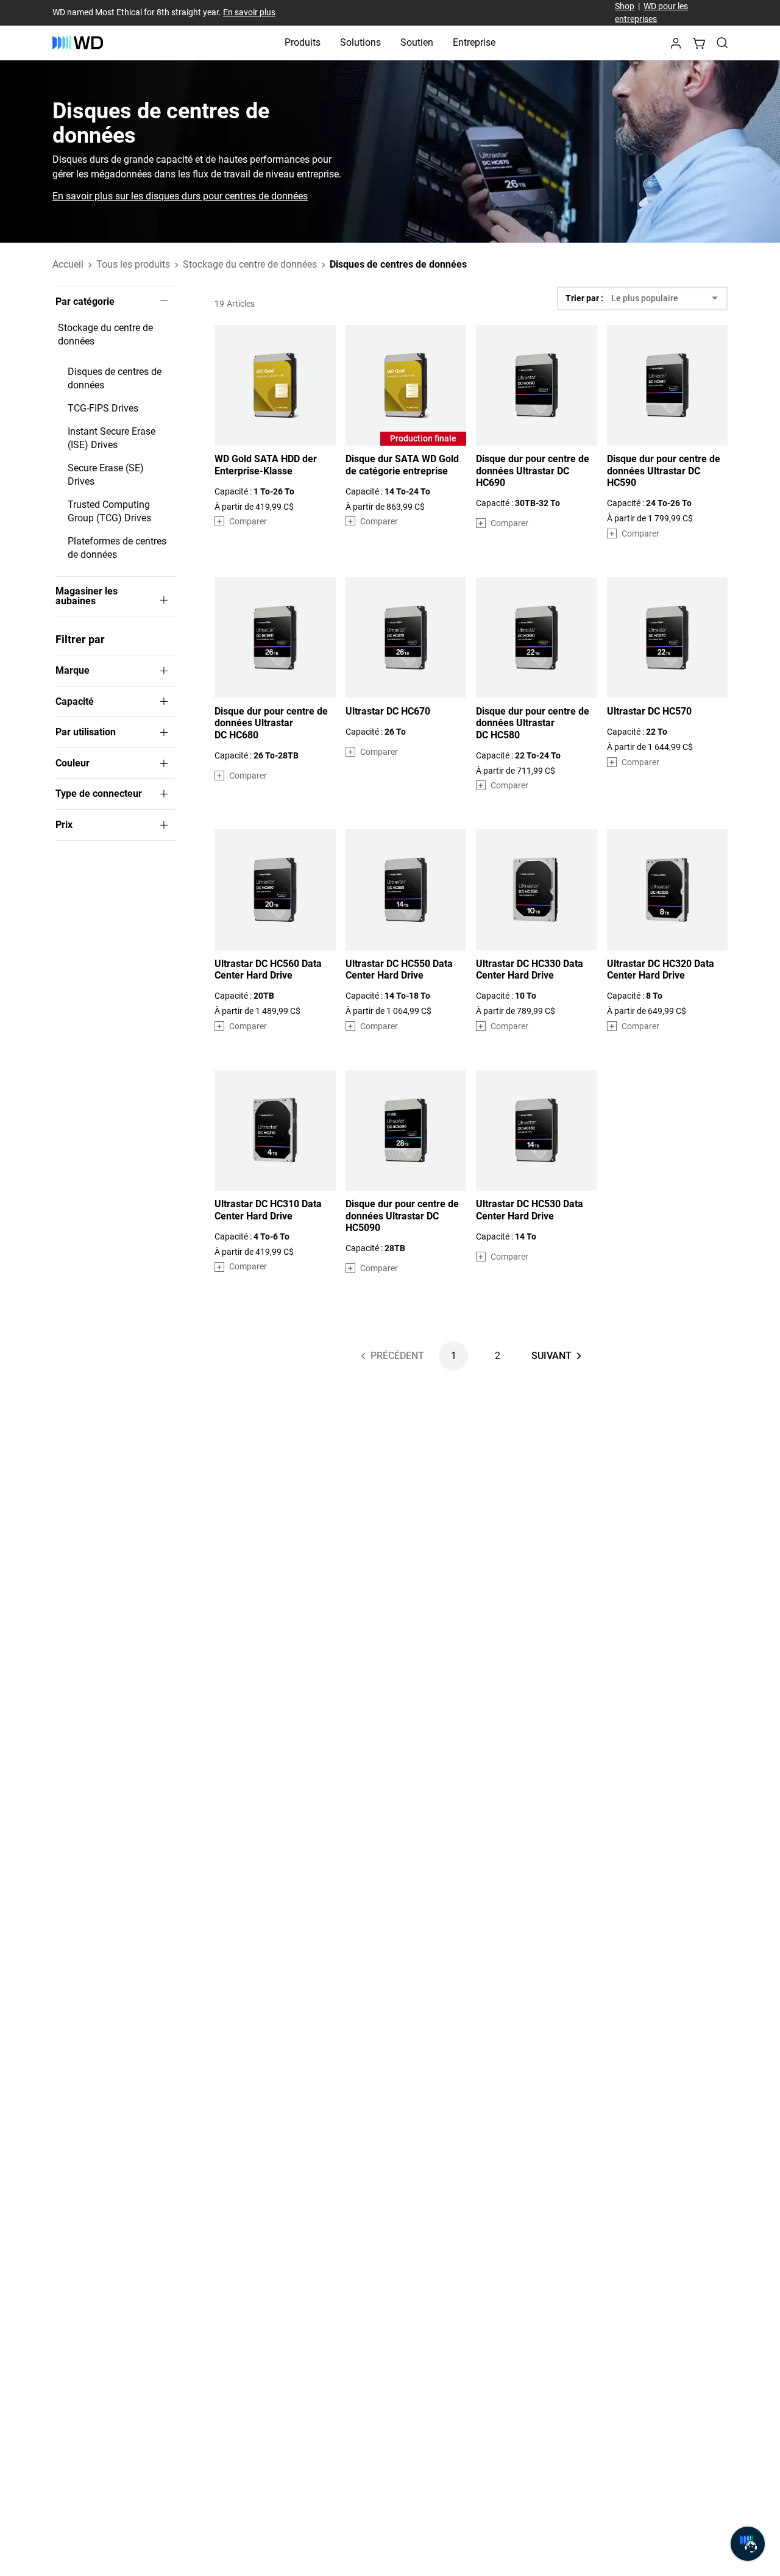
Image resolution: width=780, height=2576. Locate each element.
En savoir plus (249, 12)
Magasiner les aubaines (87, 596)
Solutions (360, 42)
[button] (676, 47)
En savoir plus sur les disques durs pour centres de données (180, 196)
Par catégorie (85, 302)
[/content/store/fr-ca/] (78, 43)
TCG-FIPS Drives (103, 408)
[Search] (722, 43)
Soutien (417, 42)
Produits (303, 42)
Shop (625, 6)
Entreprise (474, 42)
